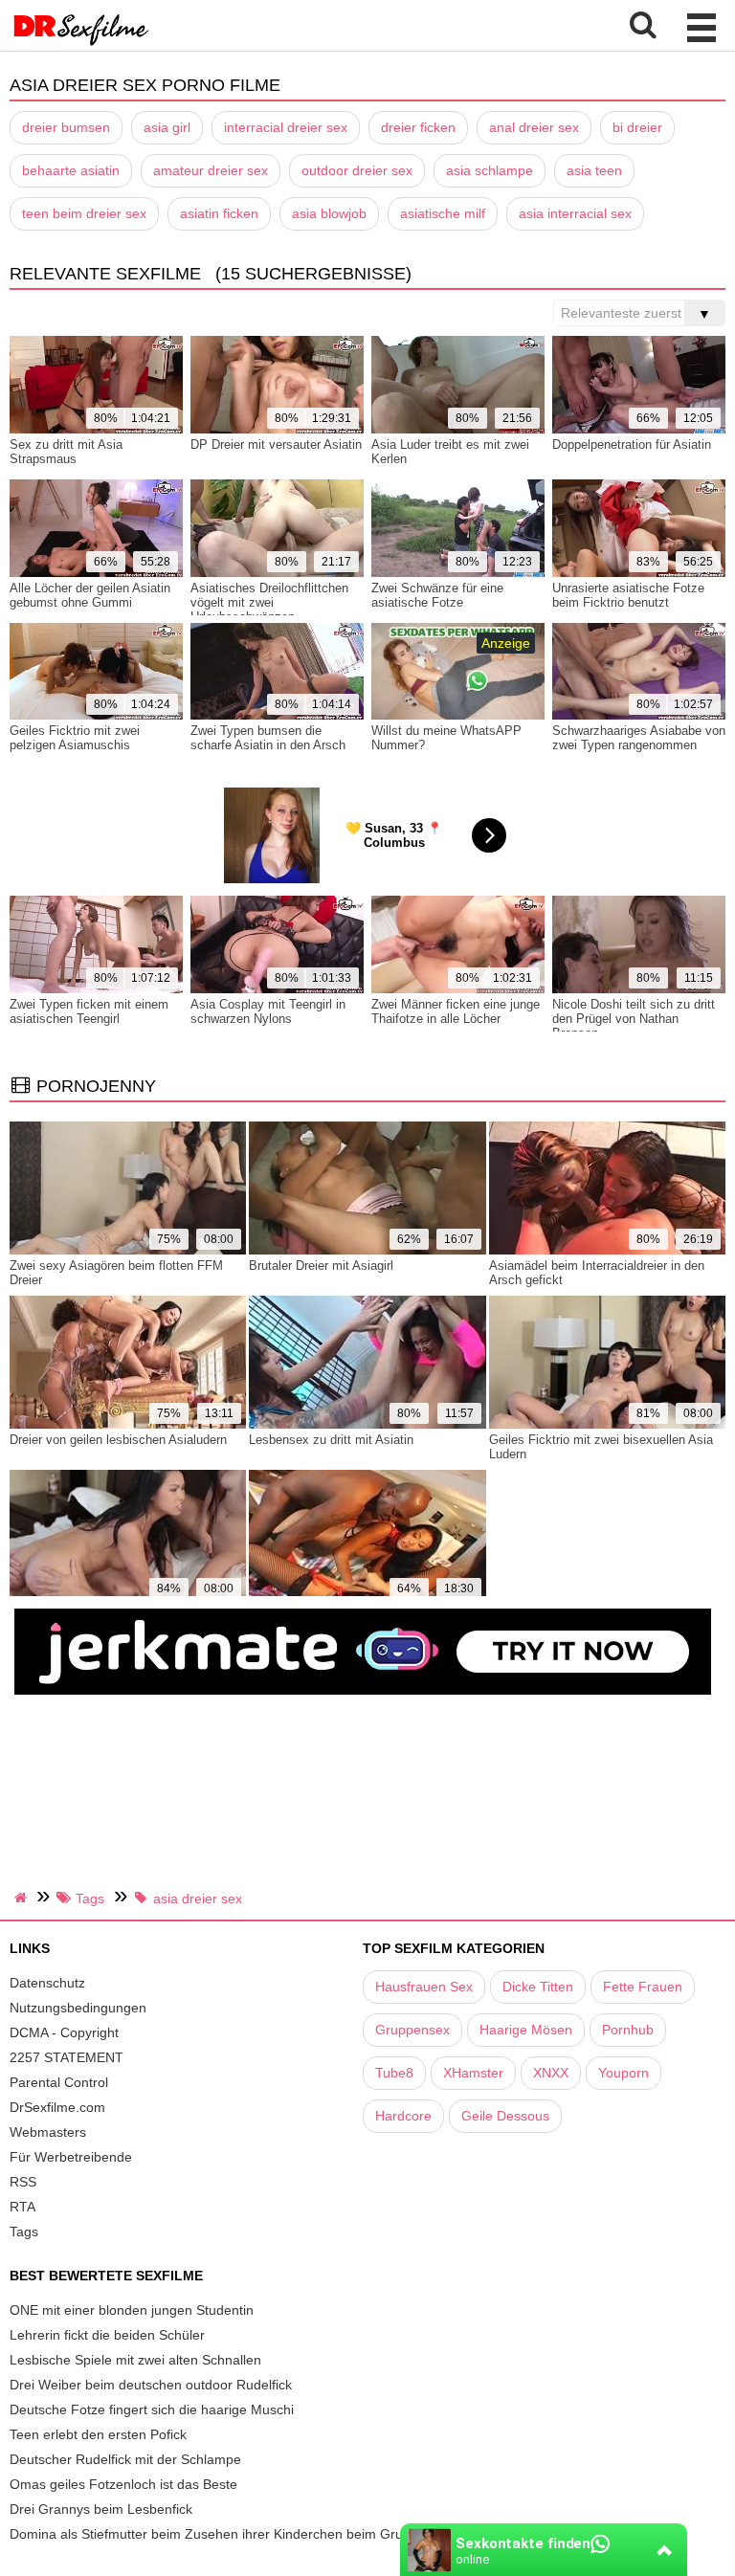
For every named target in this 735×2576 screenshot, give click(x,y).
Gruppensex (412, 2030)
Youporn (624, 2073)
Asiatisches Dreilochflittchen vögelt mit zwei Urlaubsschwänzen (269, 602)
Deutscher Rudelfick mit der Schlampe (125, 2459)
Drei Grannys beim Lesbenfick (101, 2509)
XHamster (473, 2073)
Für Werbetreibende (71, 2157)
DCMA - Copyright (64, 2032)
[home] (23, 1898)
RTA (22, 2207)
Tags (24, 2232)
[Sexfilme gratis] (81, 43)
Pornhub (628, 2030)
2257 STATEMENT (67, 2057)
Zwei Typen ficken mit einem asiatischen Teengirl (89, 1011)
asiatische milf (443, 213)
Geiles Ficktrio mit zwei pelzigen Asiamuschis (75, 738)
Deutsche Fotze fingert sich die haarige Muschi (152, 2409)
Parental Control (59, 2082)
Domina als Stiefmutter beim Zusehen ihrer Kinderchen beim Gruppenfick (232, 2534)
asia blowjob (329, 213)
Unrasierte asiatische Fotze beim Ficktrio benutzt (628, 595)
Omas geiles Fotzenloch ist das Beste (123, 2484)
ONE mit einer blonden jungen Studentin (132, 2310)
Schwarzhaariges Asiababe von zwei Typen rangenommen (639, 738)
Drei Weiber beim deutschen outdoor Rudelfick (151, 2385)
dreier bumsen (66, 127)
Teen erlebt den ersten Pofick (98, 2434)
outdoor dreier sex (357, 170)
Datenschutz (47, 1983)
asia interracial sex (575, 213)
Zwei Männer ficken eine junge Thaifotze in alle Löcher (456, 1011)
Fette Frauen (643, 1987)
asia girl (167, 127)
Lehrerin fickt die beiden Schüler (107, 2335)
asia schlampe (490, 170)
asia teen (594, 170)
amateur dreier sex (211, 170)
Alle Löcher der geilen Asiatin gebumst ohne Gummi (90, 595)
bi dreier (637, 127)
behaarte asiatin (71, 170)
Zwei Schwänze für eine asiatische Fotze (437, 595)
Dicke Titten (538, 1987)
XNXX (551, 2073)
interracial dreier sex (286, 127)
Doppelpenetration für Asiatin (632, 444)
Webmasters (48, 2132)
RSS (23, 2182)
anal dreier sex (534, 127)
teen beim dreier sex (84, 213)
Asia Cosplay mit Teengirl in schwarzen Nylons (268, 1011)
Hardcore (403, 2116)
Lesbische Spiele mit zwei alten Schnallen (135, 2360)
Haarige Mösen (526, 2030)
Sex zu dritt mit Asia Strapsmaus (66, 452)
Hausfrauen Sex (424, 1987)
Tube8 (394, 2073)
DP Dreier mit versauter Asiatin (276, 444)
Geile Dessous (505, 2116)
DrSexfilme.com (57, 2107)
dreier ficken (418, 127)
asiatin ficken (219, 213)
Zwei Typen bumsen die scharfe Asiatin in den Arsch (268, 738)
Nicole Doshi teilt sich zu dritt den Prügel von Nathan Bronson (634, 1019)
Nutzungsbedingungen (78, 2008)
